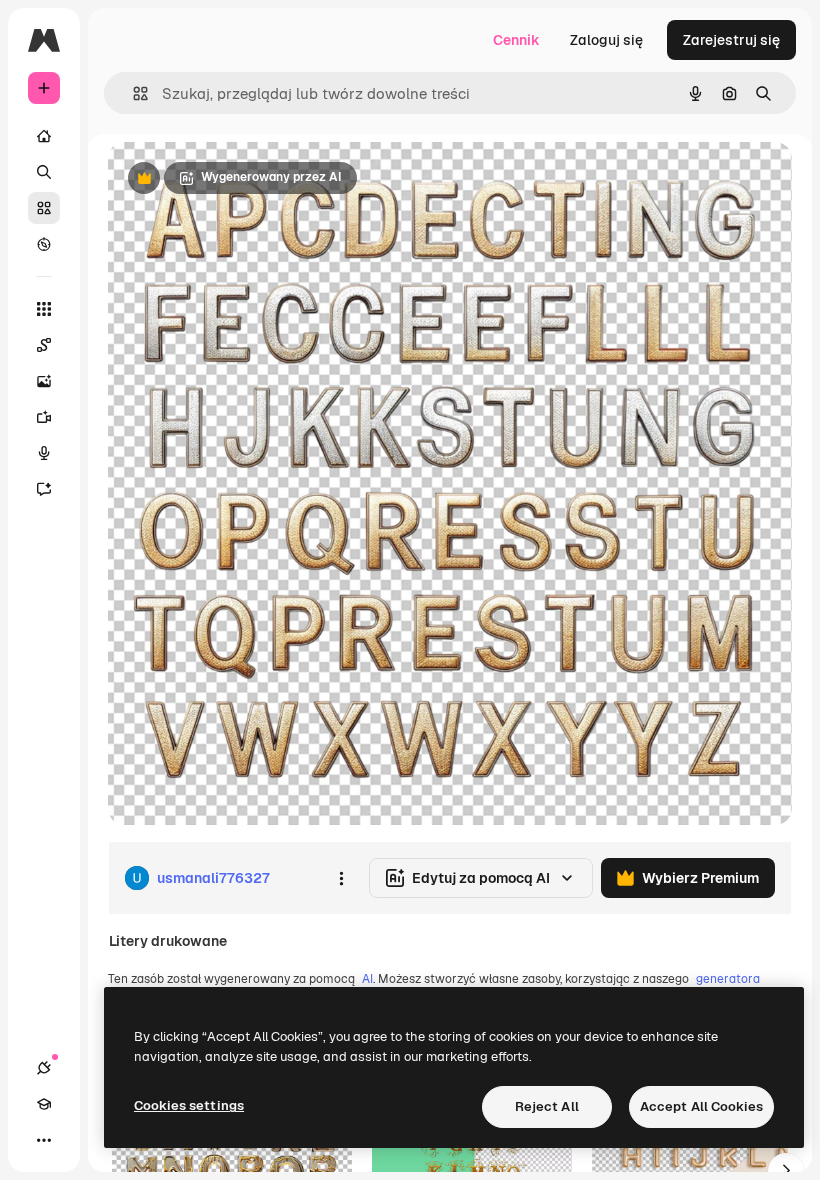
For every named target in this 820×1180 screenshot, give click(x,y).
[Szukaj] (44, 172)
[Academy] (44, 1104)
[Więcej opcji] (341, 878)
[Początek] (44, 136)
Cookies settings (189, 1105)
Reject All (547, 1106)
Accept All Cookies (701, 1106)
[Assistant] (44, 489)
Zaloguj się (606, 40)
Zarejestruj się (731, 40)
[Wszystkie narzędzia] (44, 309)
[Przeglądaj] (44, 244)
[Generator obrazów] (44, 381)
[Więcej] (44, 1140)
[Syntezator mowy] (44, 453)
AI (367, 979)
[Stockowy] (44, 208)
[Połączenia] (44, 1068)
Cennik (516, 40)
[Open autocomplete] (132, 93)
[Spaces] (44, 345)
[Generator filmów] (44, 417)
